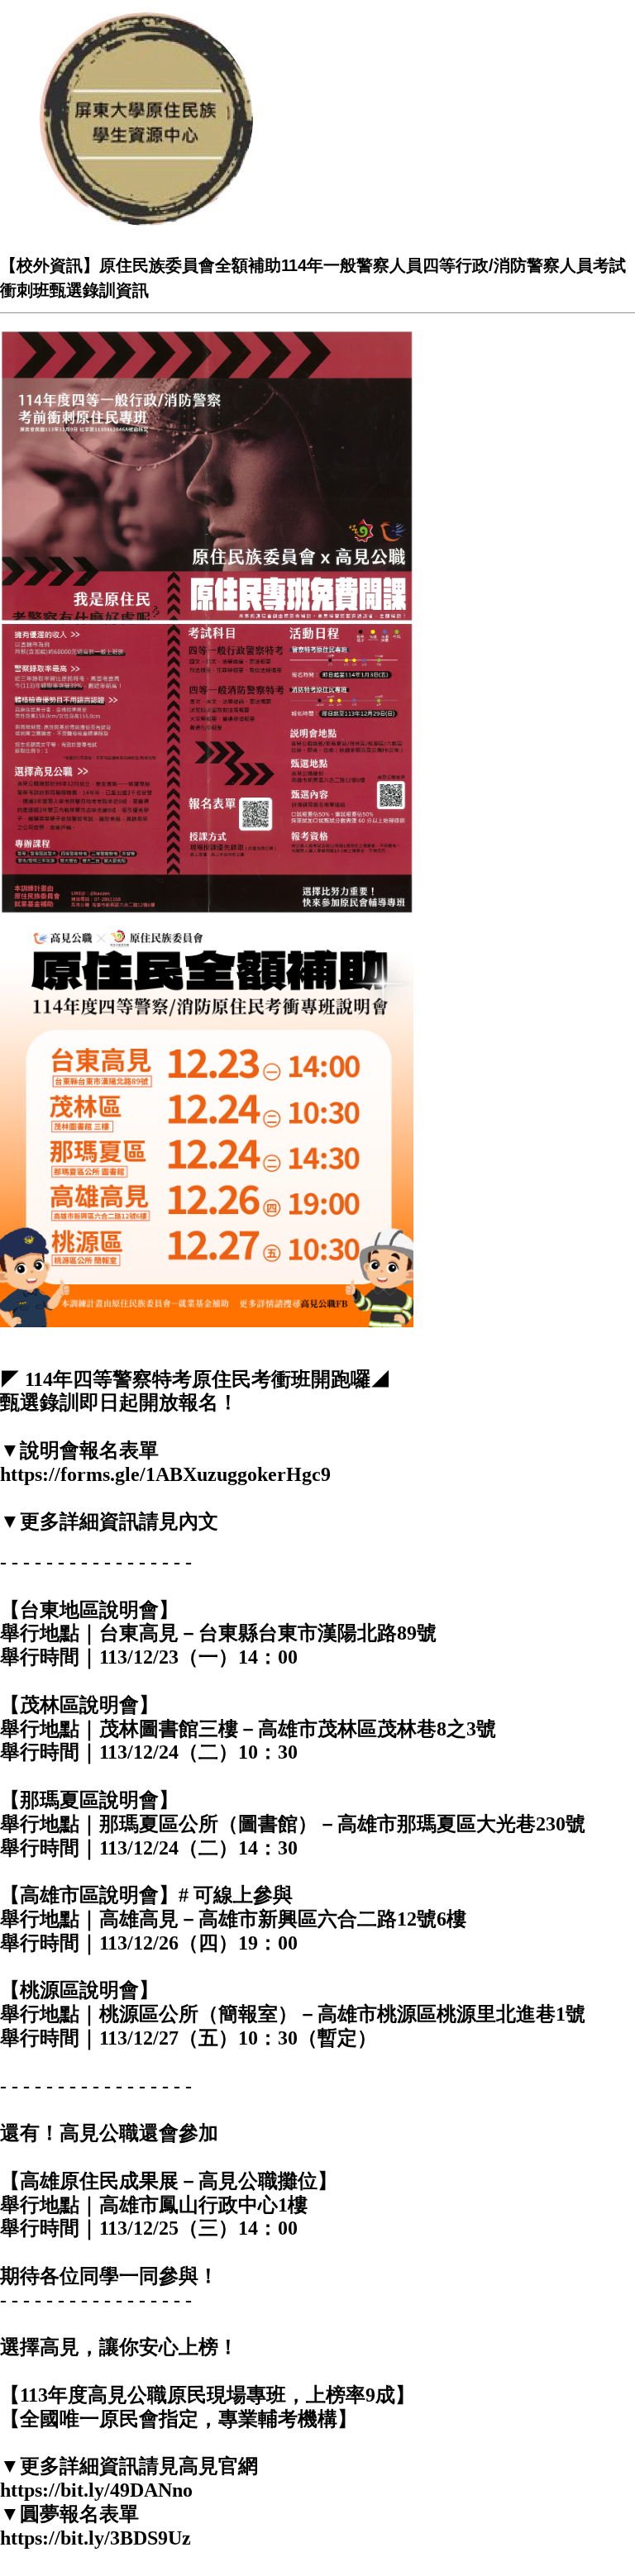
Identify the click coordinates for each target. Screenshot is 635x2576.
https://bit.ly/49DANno (96, 2490)
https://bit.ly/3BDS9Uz (95, 2538)
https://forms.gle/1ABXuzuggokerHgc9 (165, 1474)
